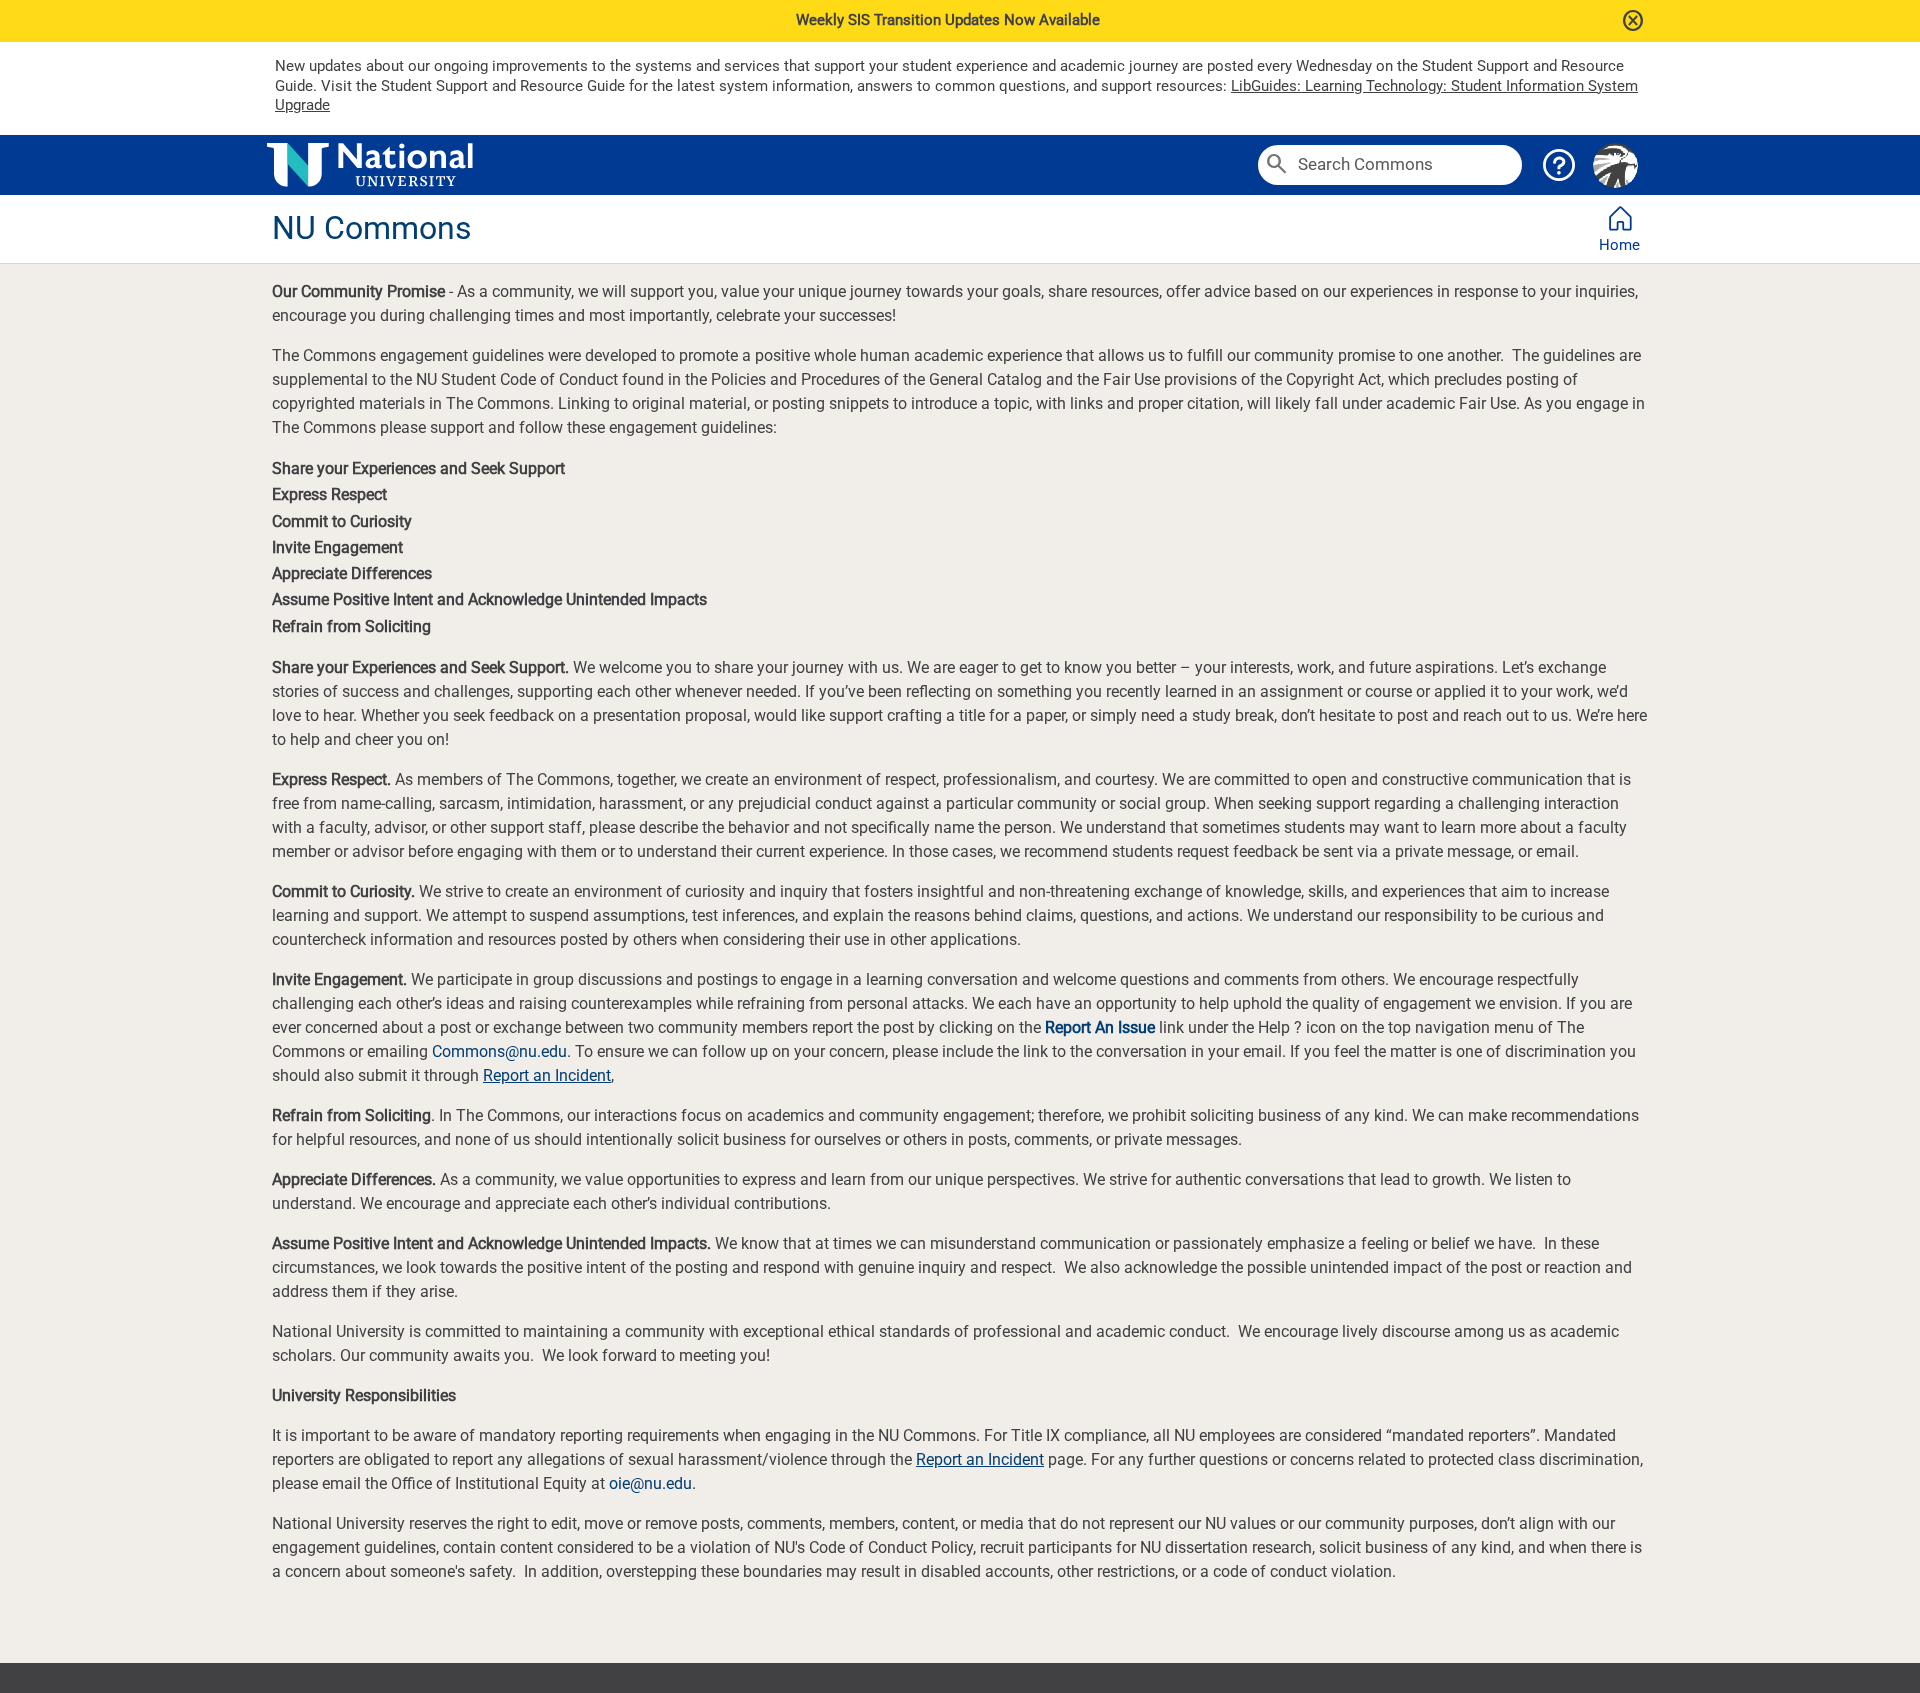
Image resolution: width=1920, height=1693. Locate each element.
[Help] (1559, 165)
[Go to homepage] (758, 165)
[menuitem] (1619, 229)
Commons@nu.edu (499, 1051)
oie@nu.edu (650, 1483)
